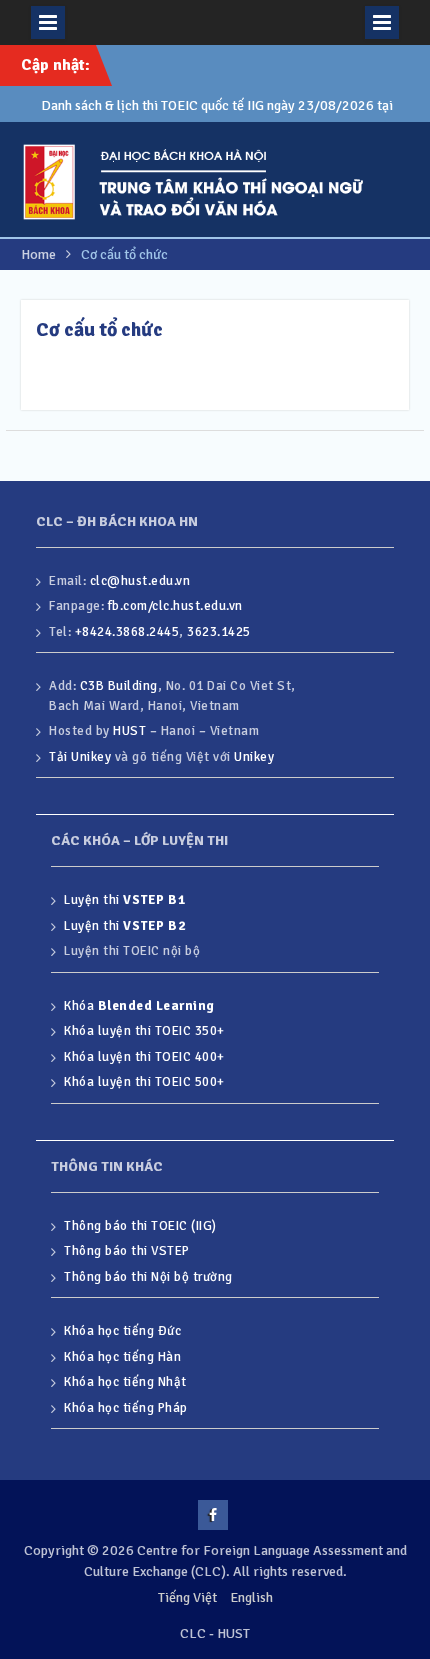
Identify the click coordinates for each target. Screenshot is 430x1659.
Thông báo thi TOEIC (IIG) (140, 1226)
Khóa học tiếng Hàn (122, 1357)
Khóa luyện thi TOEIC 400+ (144, 1057)
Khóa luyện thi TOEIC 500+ (144, 1082)
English (251, 1597)
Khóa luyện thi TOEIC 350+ (144, 1031)
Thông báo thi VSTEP (127, 1251)
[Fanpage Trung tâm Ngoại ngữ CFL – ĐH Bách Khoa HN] (213, 1515)
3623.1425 (219, 632)
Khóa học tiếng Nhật (125, 1382)
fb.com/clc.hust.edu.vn (175, 606)
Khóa (139, 1006)
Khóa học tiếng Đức (122, 1331)
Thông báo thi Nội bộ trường (148, 1277)
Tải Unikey (80, 757)
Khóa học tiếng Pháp (126, 1408)
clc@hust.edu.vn (140, 581)
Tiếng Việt (187, 1597)
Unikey (254, 757)
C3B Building (119, 686)
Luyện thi (124, 900)
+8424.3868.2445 (127, 632)
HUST (129, 731)
